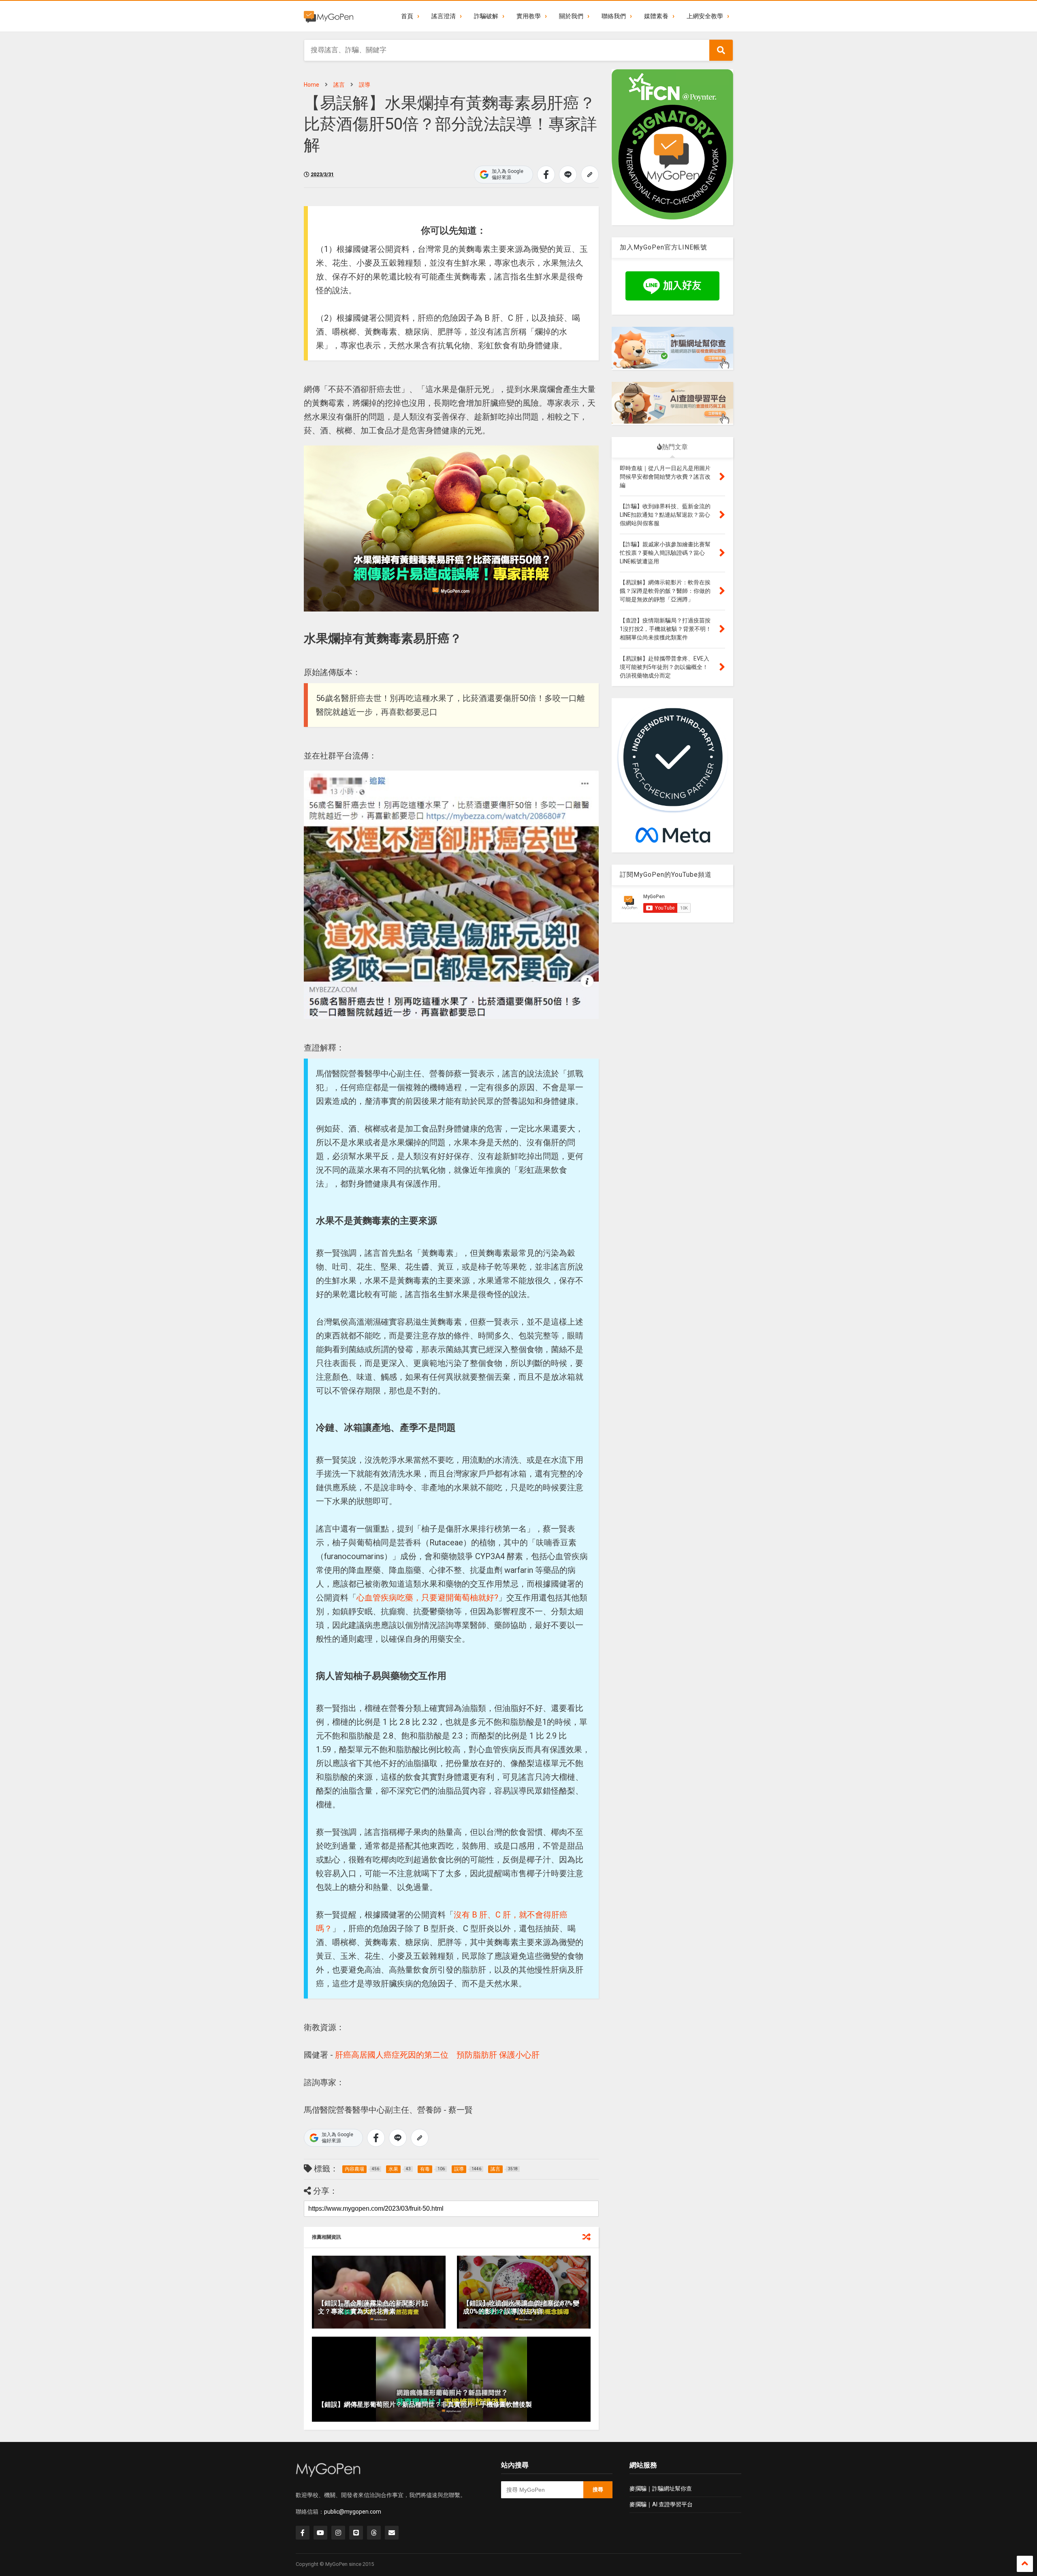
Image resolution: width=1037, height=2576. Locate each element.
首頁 (407, 16)
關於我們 (571, 16)
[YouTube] (320, 2533)
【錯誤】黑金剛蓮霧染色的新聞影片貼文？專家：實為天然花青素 (373, 2308)
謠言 (339, 85)
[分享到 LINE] (568, 175)
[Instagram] (338, 2533)
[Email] (392, 2533)
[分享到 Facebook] (546, 175)
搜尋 (598, 2490)
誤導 (365, 85)
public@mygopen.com (353, 2512)
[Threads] (374, 2533)
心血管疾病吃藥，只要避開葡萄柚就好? (427, 1598)
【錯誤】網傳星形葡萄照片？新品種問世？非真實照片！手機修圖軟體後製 (425, 2404)
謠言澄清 (444, 16)
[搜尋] (721, 50)
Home (312, 85)
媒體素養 (656, 16)
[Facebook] (303, 2533)
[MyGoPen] (329, 16)
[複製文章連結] (590, 175)
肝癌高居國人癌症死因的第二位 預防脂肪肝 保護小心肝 (437, 2055)
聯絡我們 (614, 16)
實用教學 (529, 16)
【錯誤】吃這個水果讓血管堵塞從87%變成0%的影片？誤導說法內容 (521, 2308)
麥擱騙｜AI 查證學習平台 (661, 2504)
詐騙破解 (486, 16)
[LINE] (356, 2533)
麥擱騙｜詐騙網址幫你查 (661, 2489)
